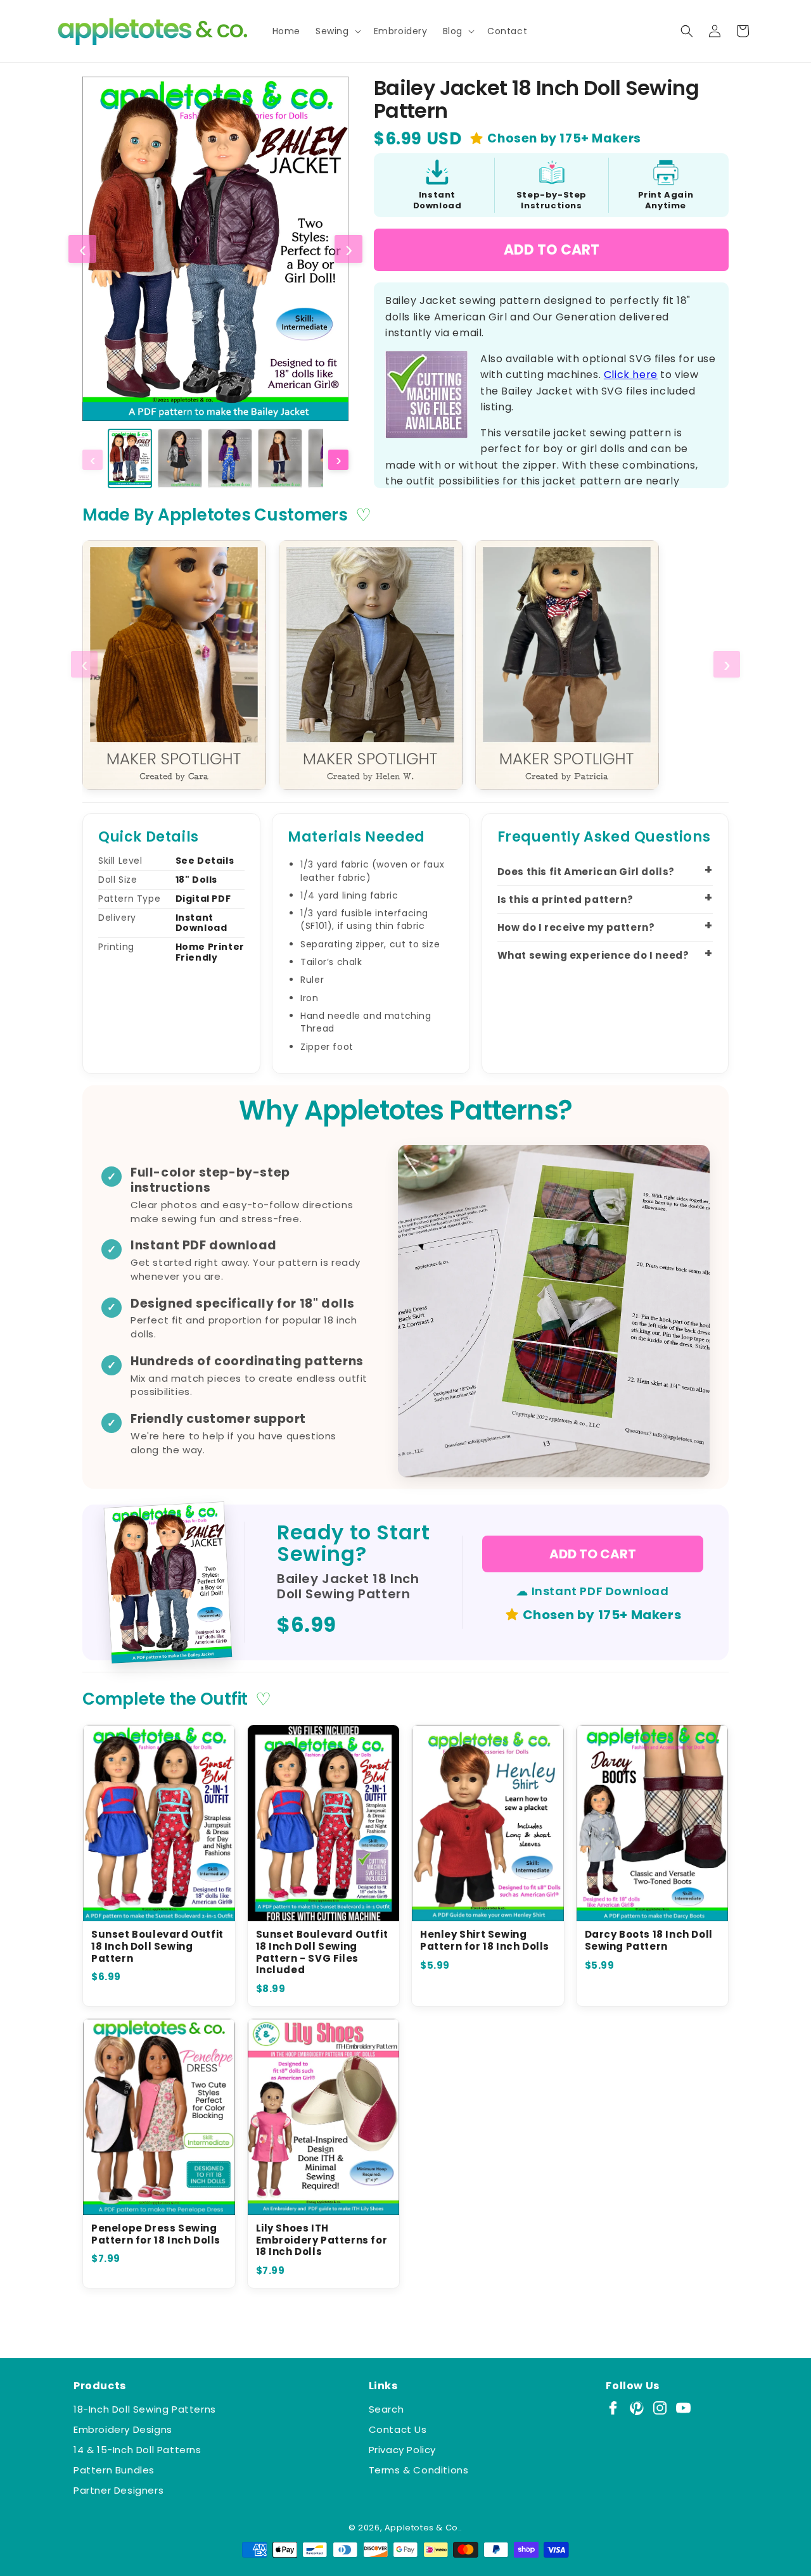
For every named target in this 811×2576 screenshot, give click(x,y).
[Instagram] (660, 2408)
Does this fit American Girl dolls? (586, 872)
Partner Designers (118, 2490)
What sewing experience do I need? (593, 955)
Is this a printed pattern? (565, 900)
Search (386, 2409)
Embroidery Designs (123, 2429)
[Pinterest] (636, 2408)
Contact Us (398, 2429)
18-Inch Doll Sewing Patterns (145, 2409)
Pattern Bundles (114, 2470)
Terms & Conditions (419, 2470)
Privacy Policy (402, 2450)
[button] (337, 31)
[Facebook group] (613, 2408)
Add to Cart (552, 250)
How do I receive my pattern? (576, 927)
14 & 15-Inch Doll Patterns (137, 2450)
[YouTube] (683, 2408)
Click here (631, 375)
